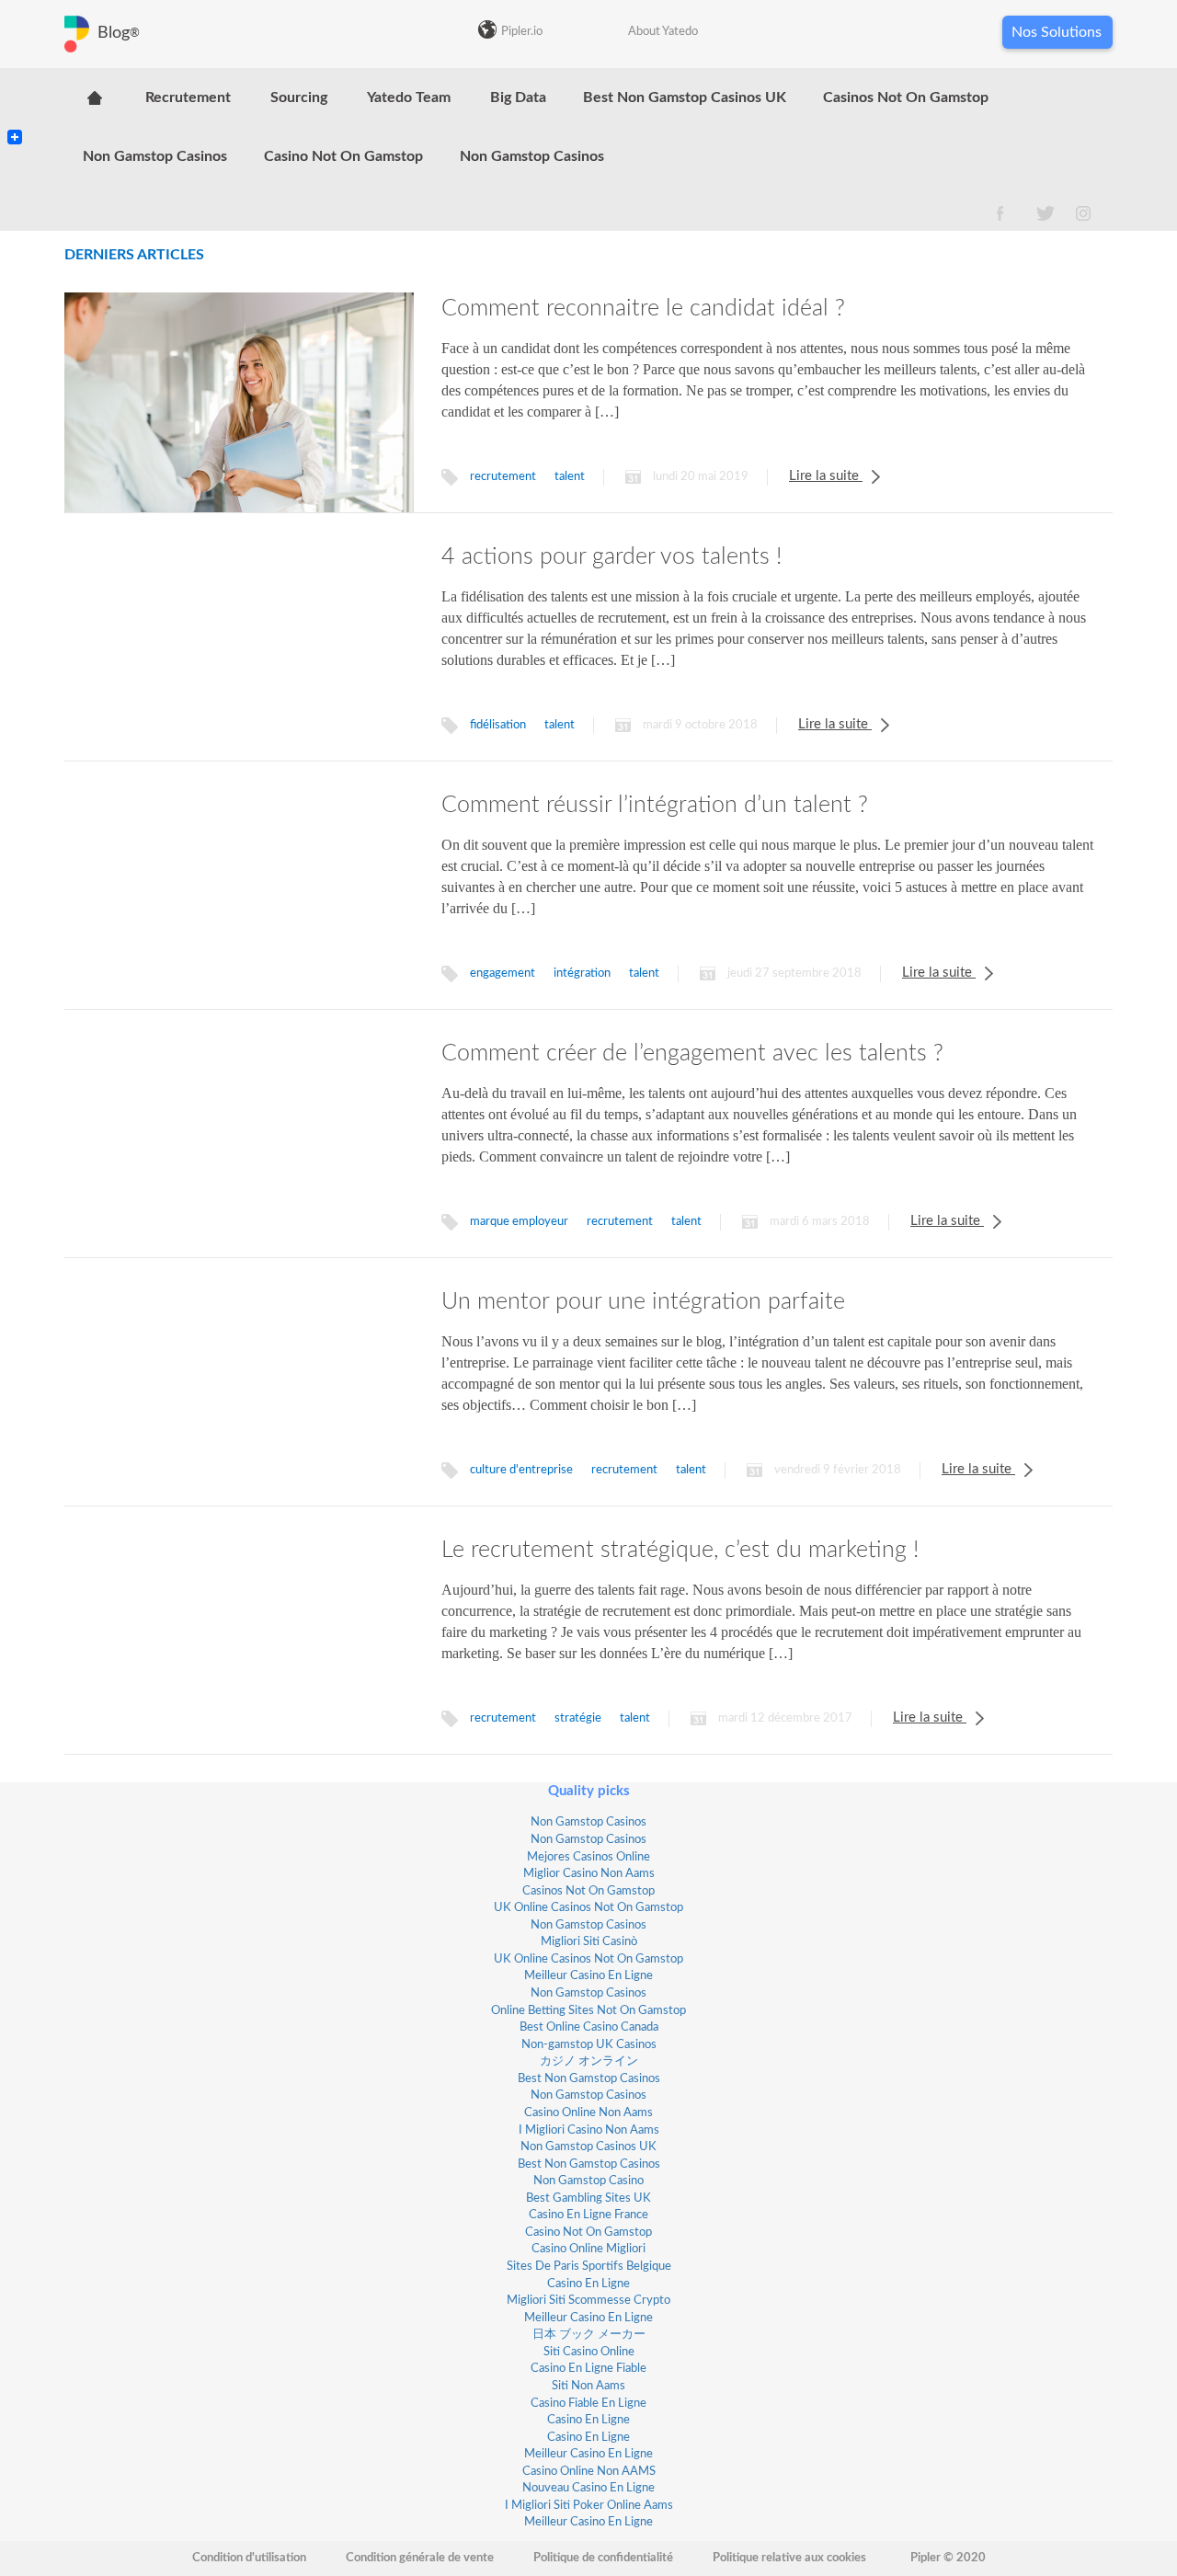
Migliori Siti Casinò (589, 1942)
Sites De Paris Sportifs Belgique (589, 2267)
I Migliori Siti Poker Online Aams (589, 2506)
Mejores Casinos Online (588, 1857)
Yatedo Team (409, 97)
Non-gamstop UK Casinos (589, 2045)
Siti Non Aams (588, 2386)
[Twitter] (15, 107)
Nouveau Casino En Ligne (588, 2488)
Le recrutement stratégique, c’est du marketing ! (680, 1550)
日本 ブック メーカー (589, 2335)
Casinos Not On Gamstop (906, 97)
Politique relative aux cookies (789, 2558)
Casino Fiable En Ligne (588, 2404)
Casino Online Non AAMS (589, 2472)
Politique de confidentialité (603, 2558)
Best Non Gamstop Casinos (589, 2079)
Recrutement (188, 97)
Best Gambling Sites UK (588, 2198)
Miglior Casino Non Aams (589, 1874)
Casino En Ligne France (588, 2215)
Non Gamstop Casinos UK (588, 2147)
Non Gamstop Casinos (155, 156)
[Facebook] (15, 121)
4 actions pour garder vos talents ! (611, 557)
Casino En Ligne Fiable (588, 2369)
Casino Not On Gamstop (343, 156)
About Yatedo (663, 32)
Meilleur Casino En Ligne (588, 1976)
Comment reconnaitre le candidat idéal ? (643, 309)
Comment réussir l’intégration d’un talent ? (655, 805)
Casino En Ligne (588, 2284)
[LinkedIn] (15, 99)
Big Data (518, 97)
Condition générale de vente (420, 2558)
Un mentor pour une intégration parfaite (643, 1302)
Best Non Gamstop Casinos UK (685, 97)
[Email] (15, 114)
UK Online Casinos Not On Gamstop (588, 1908)
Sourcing (299, 97)
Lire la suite (826, 476)
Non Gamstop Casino (588, 2181)
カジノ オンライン (589, 2061)
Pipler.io (522, 32)
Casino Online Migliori (588, 2249)
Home (94, 97)
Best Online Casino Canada (589, 2027)
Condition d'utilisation (249, 2558)
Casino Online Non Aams (588, 2113)
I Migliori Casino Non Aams (589, 2130)
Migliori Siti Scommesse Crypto (588, 2301)
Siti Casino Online (589, 2352)
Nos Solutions (1057, 32)
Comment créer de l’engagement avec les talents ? (692, 1053)
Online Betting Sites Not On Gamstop (588, 2011)
